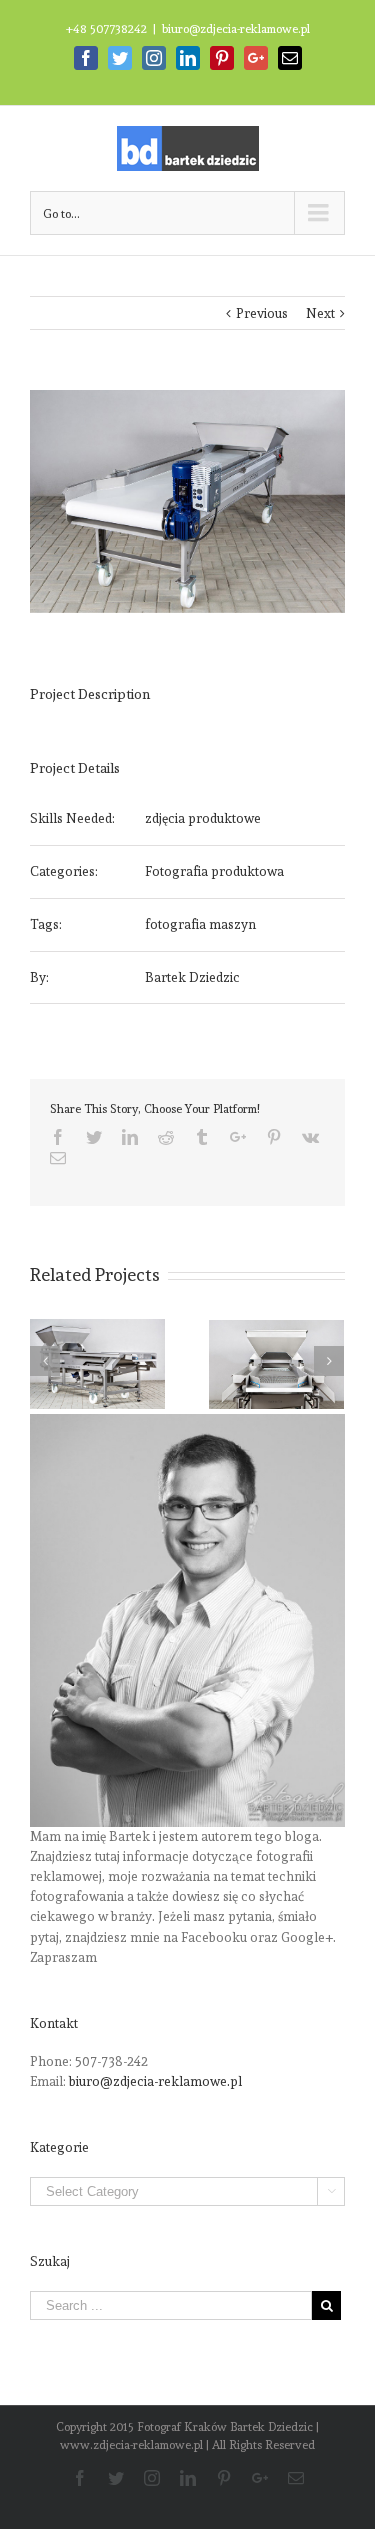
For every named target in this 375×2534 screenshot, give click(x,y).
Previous (262, 313)
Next (320, 313)
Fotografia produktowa (214, 871)
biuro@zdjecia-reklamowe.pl (236, 29)
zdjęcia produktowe (203, 818)
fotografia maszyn (200, 924)
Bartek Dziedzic (192, 977)
